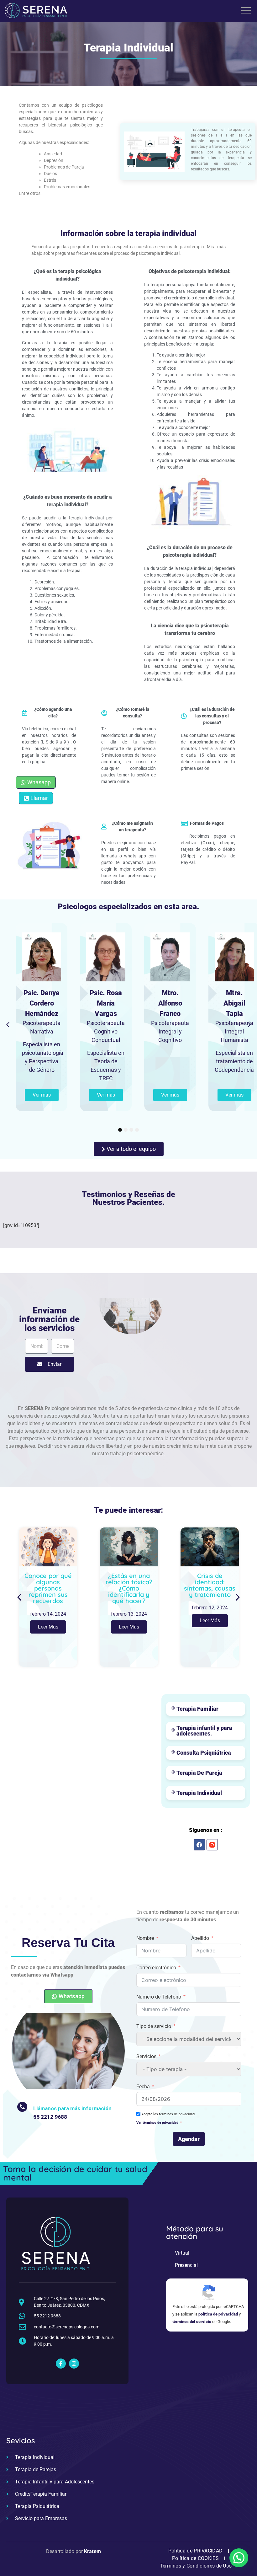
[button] (8, 1025)
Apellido (200, 1938)
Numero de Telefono (159, 1997)
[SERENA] (36, 12)
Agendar (189, 2139)
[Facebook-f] (61, 2364)
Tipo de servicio (154, 2026)
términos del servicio (192, 2322)
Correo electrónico (156, 1968)
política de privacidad (218, 2314)
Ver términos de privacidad (157, 2123)
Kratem (92, 2551)
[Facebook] (199, 1845)
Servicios (146, 2056)
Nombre (145, 1938)
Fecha (143, 2087)
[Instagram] (74, 2364)
